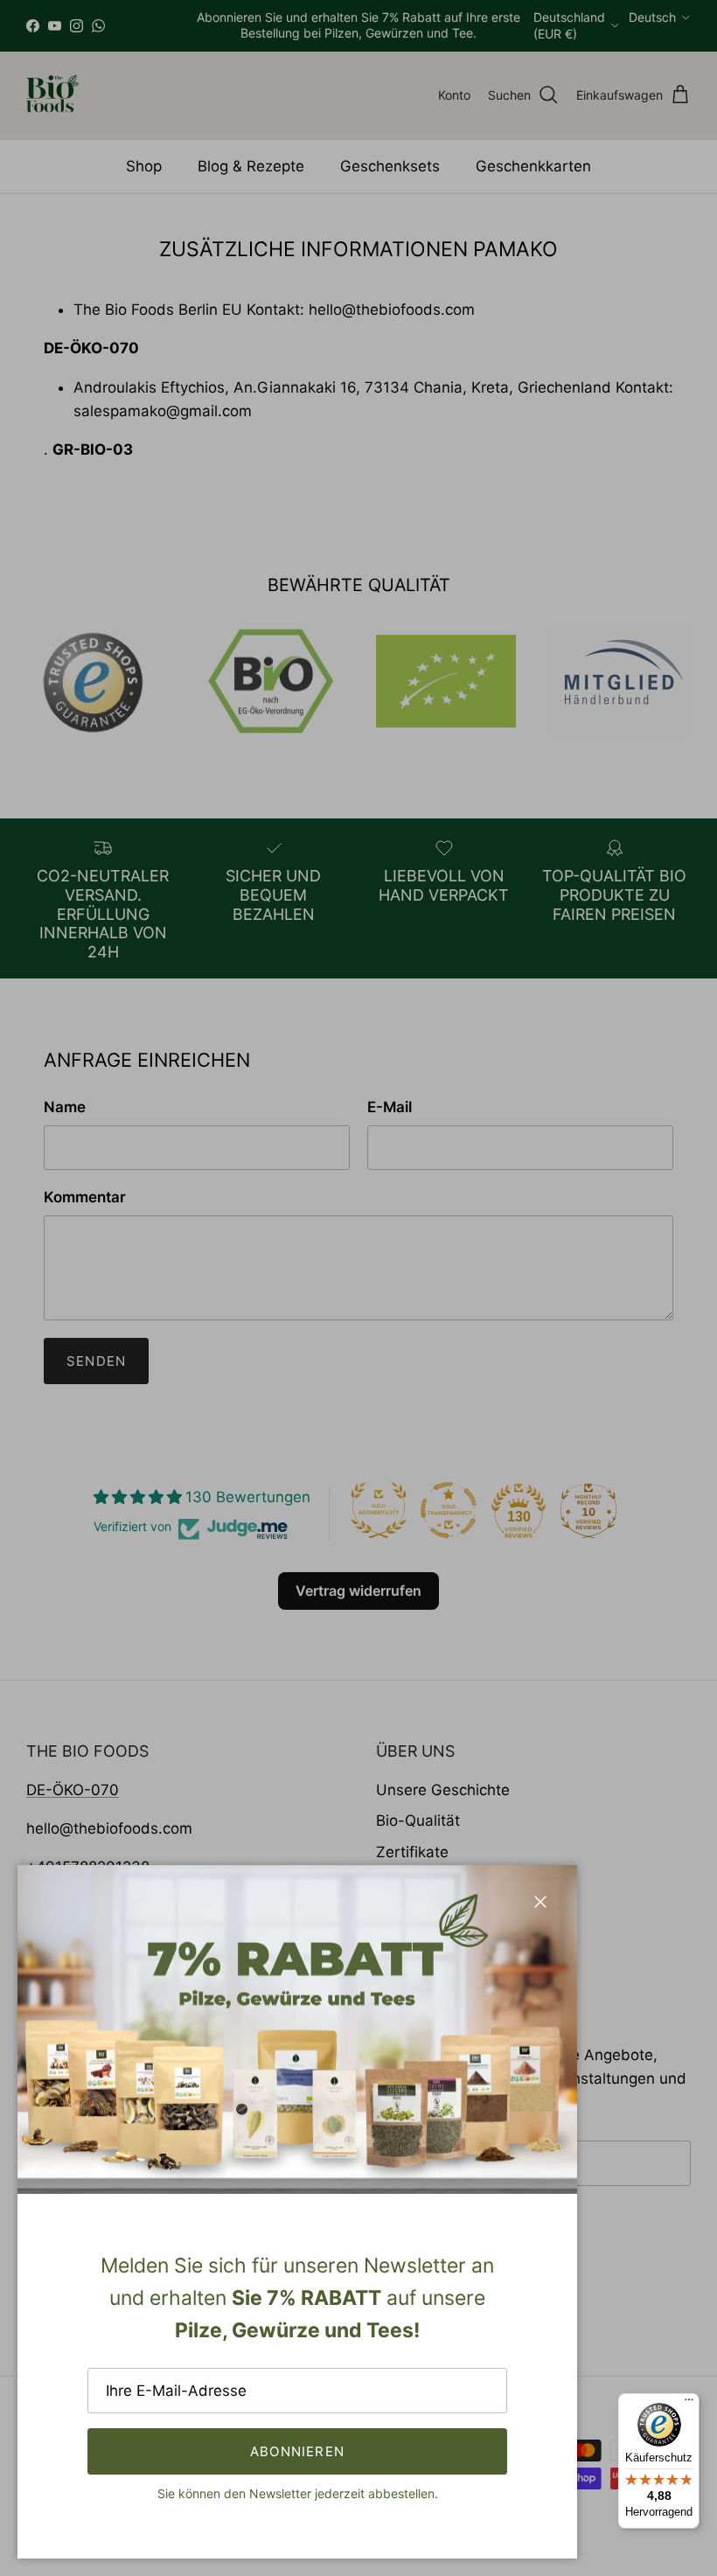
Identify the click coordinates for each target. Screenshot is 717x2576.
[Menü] (689, 2404)
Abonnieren (297, 2451)
